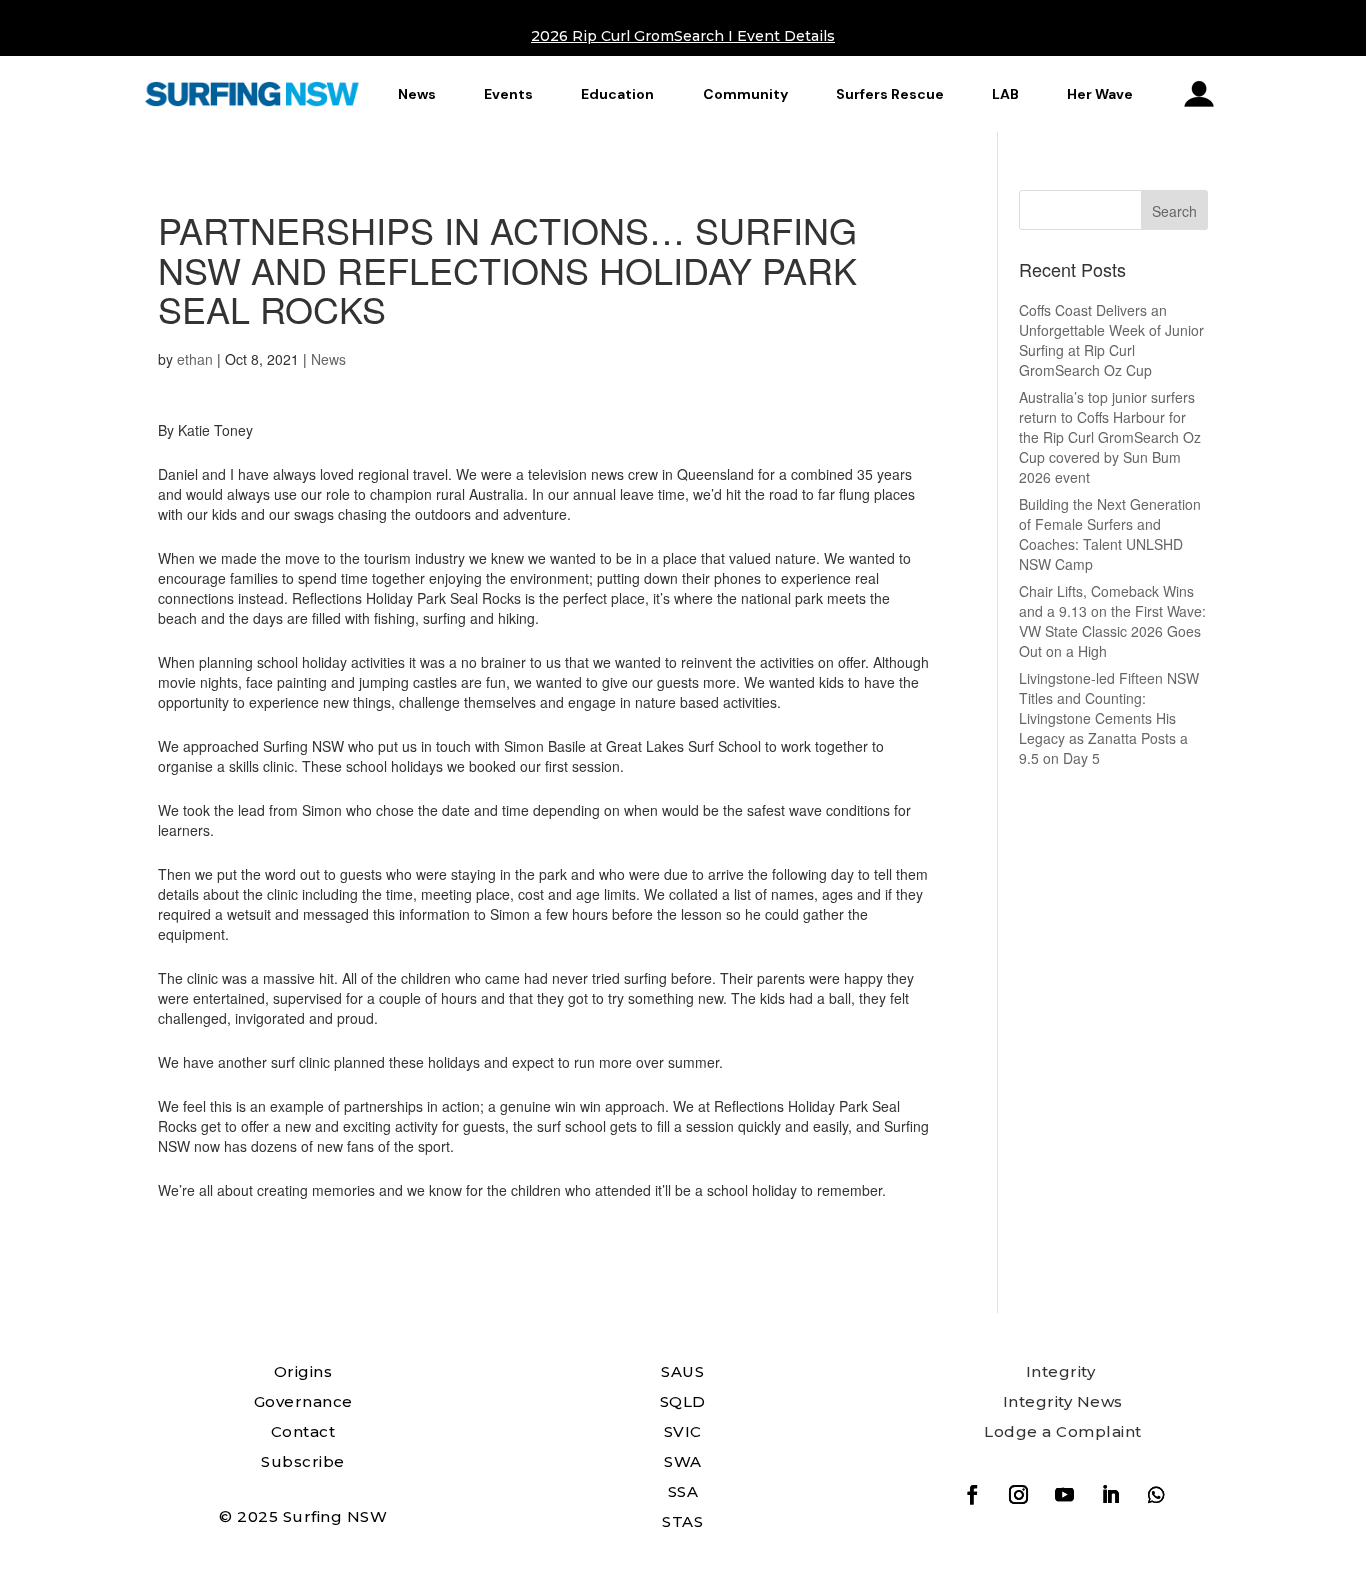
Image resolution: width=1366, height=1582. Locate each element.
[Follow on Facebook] (972, 1495)
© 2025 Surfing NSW (303, 1516)
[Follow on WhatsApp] (1156, 1495)
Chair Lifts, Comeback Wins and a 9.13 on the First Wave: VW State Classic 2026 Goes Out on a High (1112, 621)
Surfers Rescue (890, 94)
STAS (682, 1521)
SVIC (683, 1431)
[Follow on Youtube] (1064, 1495)
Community (745, 94)
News (417, 94)
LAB (1005, 94)
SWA (683, 1461)
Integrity (1061, 1371)
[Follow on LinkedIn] (1110, 1495)
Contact (303, 1431)
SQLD (683, 1401)
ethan (195, 359)
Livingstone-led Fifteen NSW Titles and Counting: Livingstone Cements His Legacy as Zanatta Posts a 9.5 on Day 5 (1109, 718)
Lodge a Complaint (1063, 1431)
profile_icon (1199, 94)
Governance (303, 1401)
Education (617, 94)
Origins (303, 1371)
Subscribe (303, 1461)
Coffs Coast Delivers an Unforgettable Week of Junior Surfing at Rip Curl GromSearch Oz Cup (1111, 340)
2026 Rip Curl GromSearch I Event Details (683, 36)
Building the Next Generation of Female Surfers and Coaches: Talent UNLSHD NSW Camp (1110, 534)
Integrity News (1063, 1401)
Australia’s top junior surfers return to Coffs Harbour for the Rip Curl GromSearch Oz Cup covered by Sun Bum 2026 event (1110, 437)
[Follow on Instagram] (1018, 1495)
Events (508, 94)
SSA (683, 1491)
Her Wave (1100, 94)
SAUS (682, 1371)
